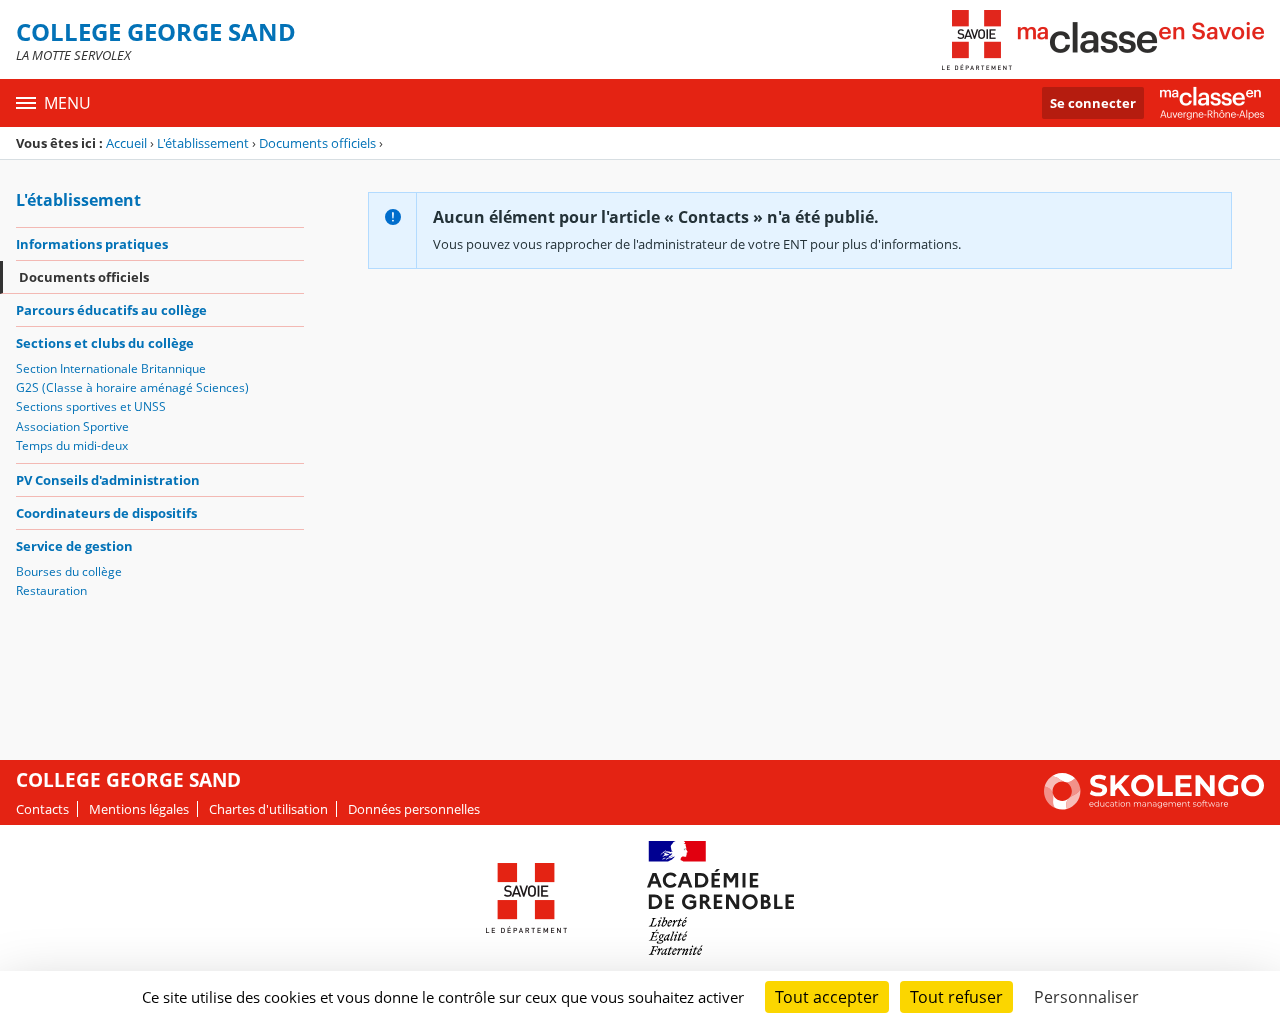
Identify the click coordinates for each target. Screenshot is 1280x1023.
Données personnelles (414, 809)
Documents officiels (317, 143)
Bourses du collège (69, 571)
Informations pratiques (92, 244)
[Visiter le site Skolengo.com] (1154, 805)
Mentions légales (139, 809)
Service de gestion (74, 546)
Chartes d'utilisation (268, 809)
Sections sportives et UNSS (91, 406)
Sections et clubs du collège (105, 343)
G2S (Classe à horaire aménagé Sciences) (132, 387)
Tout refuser (956, 997)
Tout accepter (827, 997)
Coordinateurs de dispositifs (106, 513)
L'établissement (203, 143)
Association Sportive (72, 426)
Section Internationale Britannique (111, 368)
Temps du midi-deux (72, 445)
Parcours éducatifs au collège (111, 310)
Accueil (126, 143)
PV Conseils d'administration (108, 480)
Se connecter (1093, 103)
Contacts (42, 809)
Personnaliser (1086, 997)
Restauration (51, 590)
